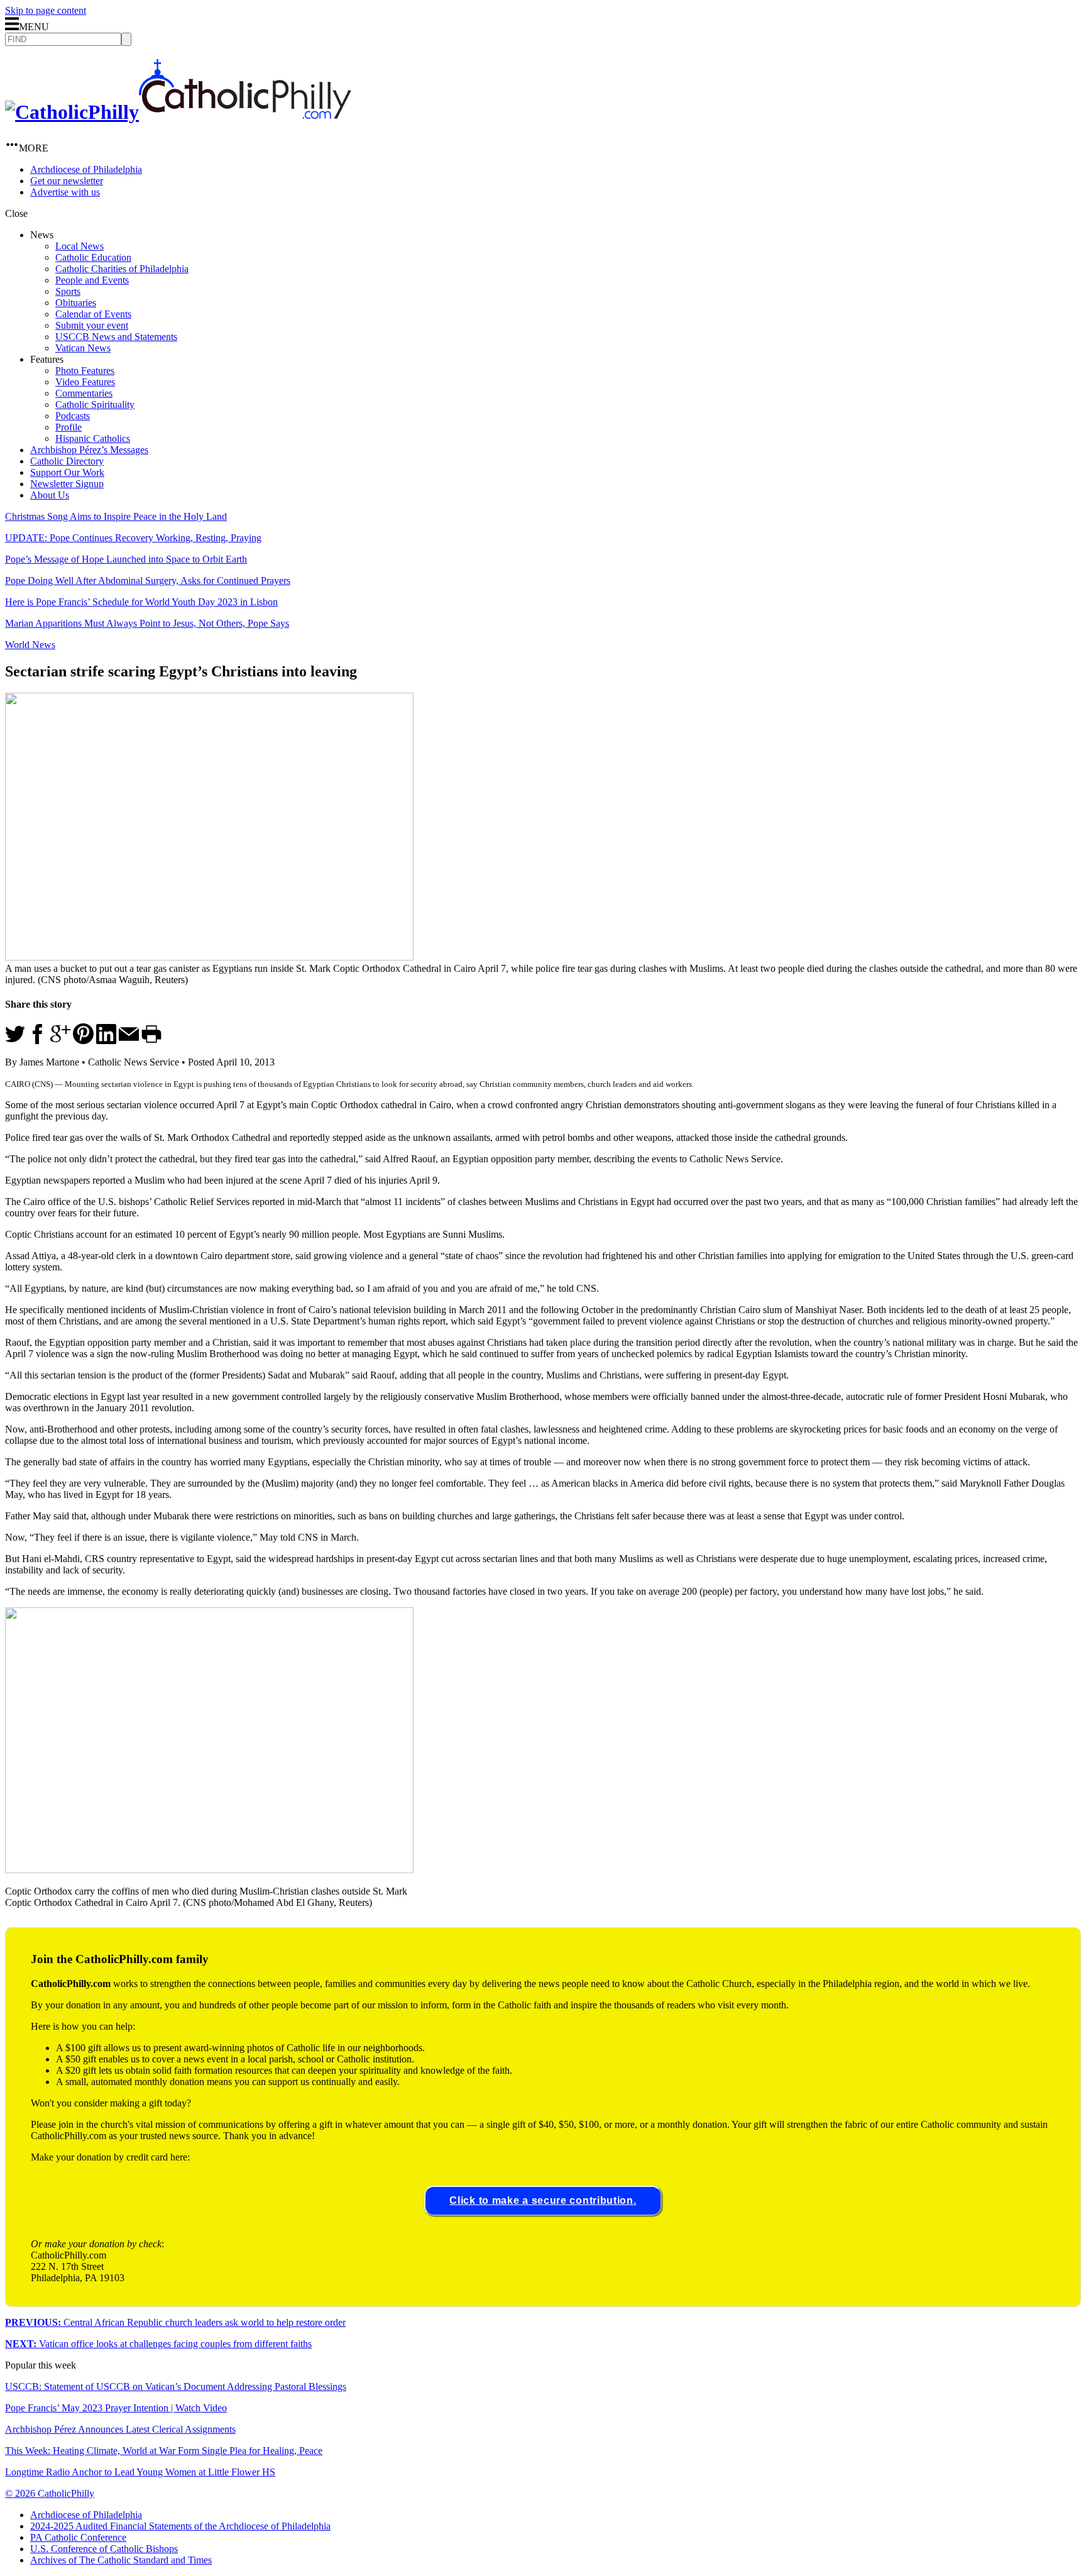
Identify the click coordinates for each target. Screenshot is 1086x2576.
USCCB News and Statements (116, 337)
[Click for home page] (178, 112)
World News (30, 645)
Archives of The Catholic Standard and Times (121, 2560)
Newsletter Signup (67, 484)
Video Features (85, 382)
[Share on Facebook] (38, 1041)
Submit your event (92, 325)
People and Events (92, 280)
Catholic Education (93, 257)
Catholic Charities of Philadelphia (122, 269)
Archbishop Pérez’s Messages (89, 450)
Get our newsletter (67, 181)
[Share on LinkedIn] (106, 1041)
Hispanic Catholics (93, 438)
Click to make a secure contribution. (543, 2200)
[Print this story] (151, 1041)
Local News (80, 246)
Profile (69, 427)
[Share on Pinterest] (83, 1041)
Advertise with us (65, 192)
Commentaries (84, 393)
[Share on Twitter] (15, 1041)
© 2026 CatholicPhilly (50, 2493)
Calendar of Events (93, 314)
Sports (68, 291)
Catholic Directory (67, 461)
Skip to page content (46, 10)
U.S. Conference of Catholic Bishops (104, 2549)
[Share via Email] (129, 1041)
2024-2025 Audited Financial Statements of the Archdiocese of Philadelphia (180, 2526)
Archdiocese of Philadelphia (86, 169)
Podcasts (73, 416)
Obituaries (76, 303)
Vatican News (83, 348)
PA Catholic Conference (78, 2537)
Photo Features (85, 371)
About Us (50, 495)
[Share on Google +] (60, 1041)
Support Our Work (67, 472)
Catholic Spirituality (95, 405)
